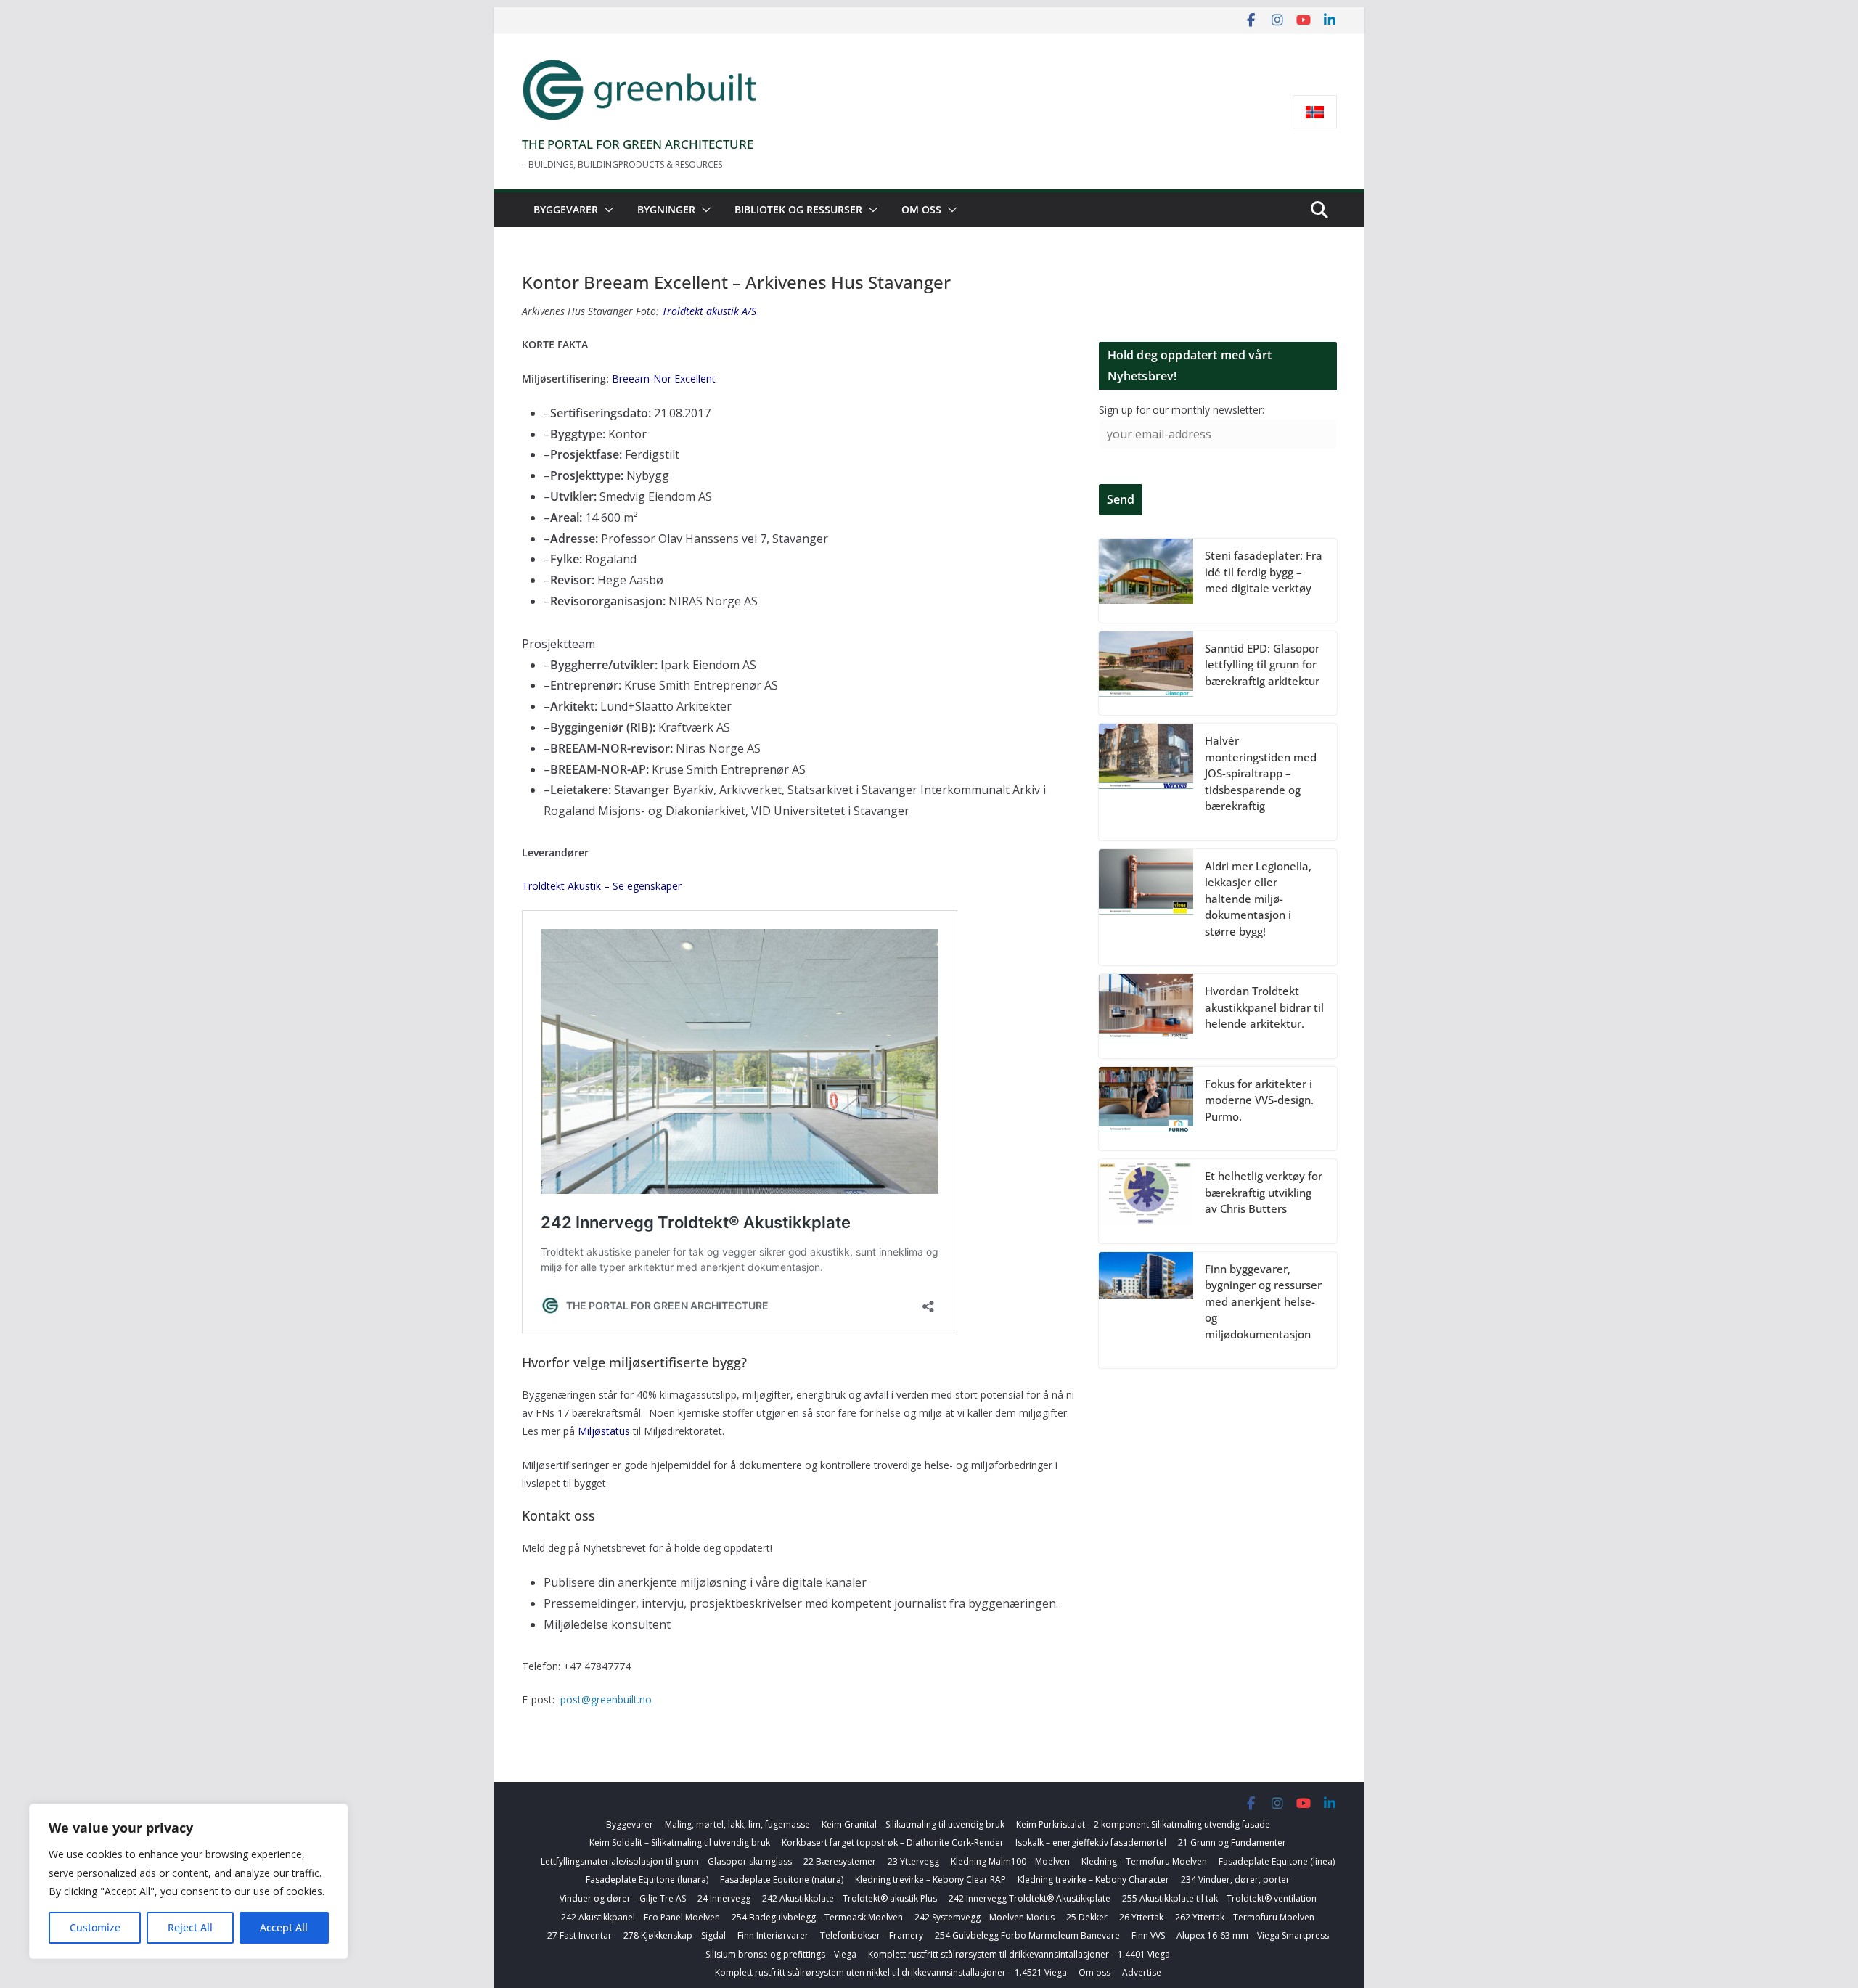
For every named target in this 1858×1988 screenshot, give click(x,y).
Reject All (190, 1927)
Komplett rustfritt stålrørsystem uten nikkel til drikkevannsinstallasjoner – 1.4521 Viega (891, 1972)
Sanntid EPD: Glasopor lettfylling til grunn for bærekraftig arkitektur (1262, 664)
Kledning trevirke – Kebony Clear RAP (930, 1879)
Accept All (284, 1927)
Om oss (921, 209)
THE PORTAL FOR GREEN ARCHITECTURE (638, 144)
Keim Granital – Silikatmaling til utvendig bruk (913, 1824)
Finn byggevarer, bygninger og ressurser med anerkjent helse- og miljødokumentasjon (1263, 1301)
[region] (189, 1881)
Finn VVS (1148, 1935)
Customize (95, 1927)
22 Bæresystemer (840, 1861)
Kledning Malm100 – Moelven (1010, 1861)
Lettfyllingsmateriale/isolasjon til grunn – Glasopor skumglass (666, 1861)
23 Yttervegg (913, 1861)
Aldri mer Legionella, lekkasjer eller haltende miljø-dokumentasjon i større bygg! (1258, 899)
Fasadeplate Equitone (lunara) (647, 1879)
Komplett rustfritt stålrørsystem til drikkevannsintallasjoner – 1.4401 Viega (1019, 1954)
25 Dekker (1087, 1917)
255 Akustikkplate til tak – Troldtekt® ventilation (1219, 1898)
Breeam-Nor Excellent (664, 379)
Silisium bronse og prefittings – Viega (781, 1954)
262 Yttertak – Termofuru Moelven (1245, 1917)
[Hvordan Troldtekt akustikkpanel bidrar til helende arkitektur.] (1146, 1016)
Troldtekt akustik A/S (709, 311)
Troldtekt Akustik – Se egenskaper (602, 886)
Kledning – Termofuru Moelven (1144, 1861)
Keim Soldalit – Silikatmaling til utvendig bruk (680, 1842)
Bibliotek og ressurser (798, 209)
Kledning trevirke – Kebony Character (1093, 1879)
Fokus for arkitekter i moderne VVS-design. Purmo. (1259, 1100)
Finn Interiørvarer (773, 1935)
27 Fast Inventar (580, 1935)
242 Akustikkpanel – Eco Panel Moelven (641, 1917)
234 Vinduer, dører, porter (1235, 1879)
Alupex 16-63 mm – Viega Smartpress (1253, 1935)
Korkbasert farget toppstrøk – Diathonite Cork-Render (893, 1842)
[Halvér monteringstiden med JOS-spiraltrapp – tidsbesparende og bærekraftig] (1146, 782)
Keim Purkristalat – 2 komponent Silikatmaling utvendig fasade (1143, 1824)
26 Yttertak (1141, 1917)
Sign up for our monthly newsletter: (1182, 410)
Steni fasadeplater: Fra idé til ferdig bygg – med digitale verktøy (1264, 572)
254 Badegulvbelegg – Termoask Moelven (817, 1917)
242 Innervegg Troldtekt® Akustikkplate (1030, 1898)
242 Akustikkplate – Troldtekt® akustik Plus (850, 1898)
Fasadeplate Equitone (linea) (1277, 1861)
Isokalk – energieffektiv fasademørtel (1091, 1842)
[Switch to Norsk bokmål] (1315, 112)
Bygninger (666, 209)
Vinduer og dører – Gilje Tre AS (623, 1898)
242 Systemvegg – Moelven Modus (985, 1917)
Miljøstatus (604, 1431)
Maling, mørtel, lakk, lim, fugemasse (737, 1824)
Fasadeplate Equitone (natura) (782, 1879)
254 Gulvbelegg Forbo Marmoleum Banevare (1027, 1935)
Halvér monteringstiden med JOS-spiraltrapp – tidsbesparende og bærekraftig (1261, 773)
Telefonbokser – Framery (872, 1935)
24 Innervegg (724, 1898)
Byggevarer (566, 209)
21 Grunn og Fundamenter (1232, 1842)
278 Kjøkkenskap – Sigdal (675, 1935)
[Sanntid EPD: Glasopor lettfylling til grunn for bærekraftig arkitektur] (1146, 674)
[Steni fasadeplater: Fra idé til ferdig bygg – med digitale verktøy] (1146, 581)
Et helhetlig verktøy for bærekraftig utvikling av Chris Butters (1264, 1192)
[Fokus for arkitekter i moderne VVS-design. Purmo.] (1146, 1109)
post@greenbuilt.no (606, 1699)
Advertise (1142, 1972)
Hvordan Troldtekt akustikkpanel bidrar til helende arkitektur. (1264, 1007)
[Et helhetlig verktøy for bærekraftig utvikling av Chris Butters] (1146, 1201)
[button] (606, 210)
